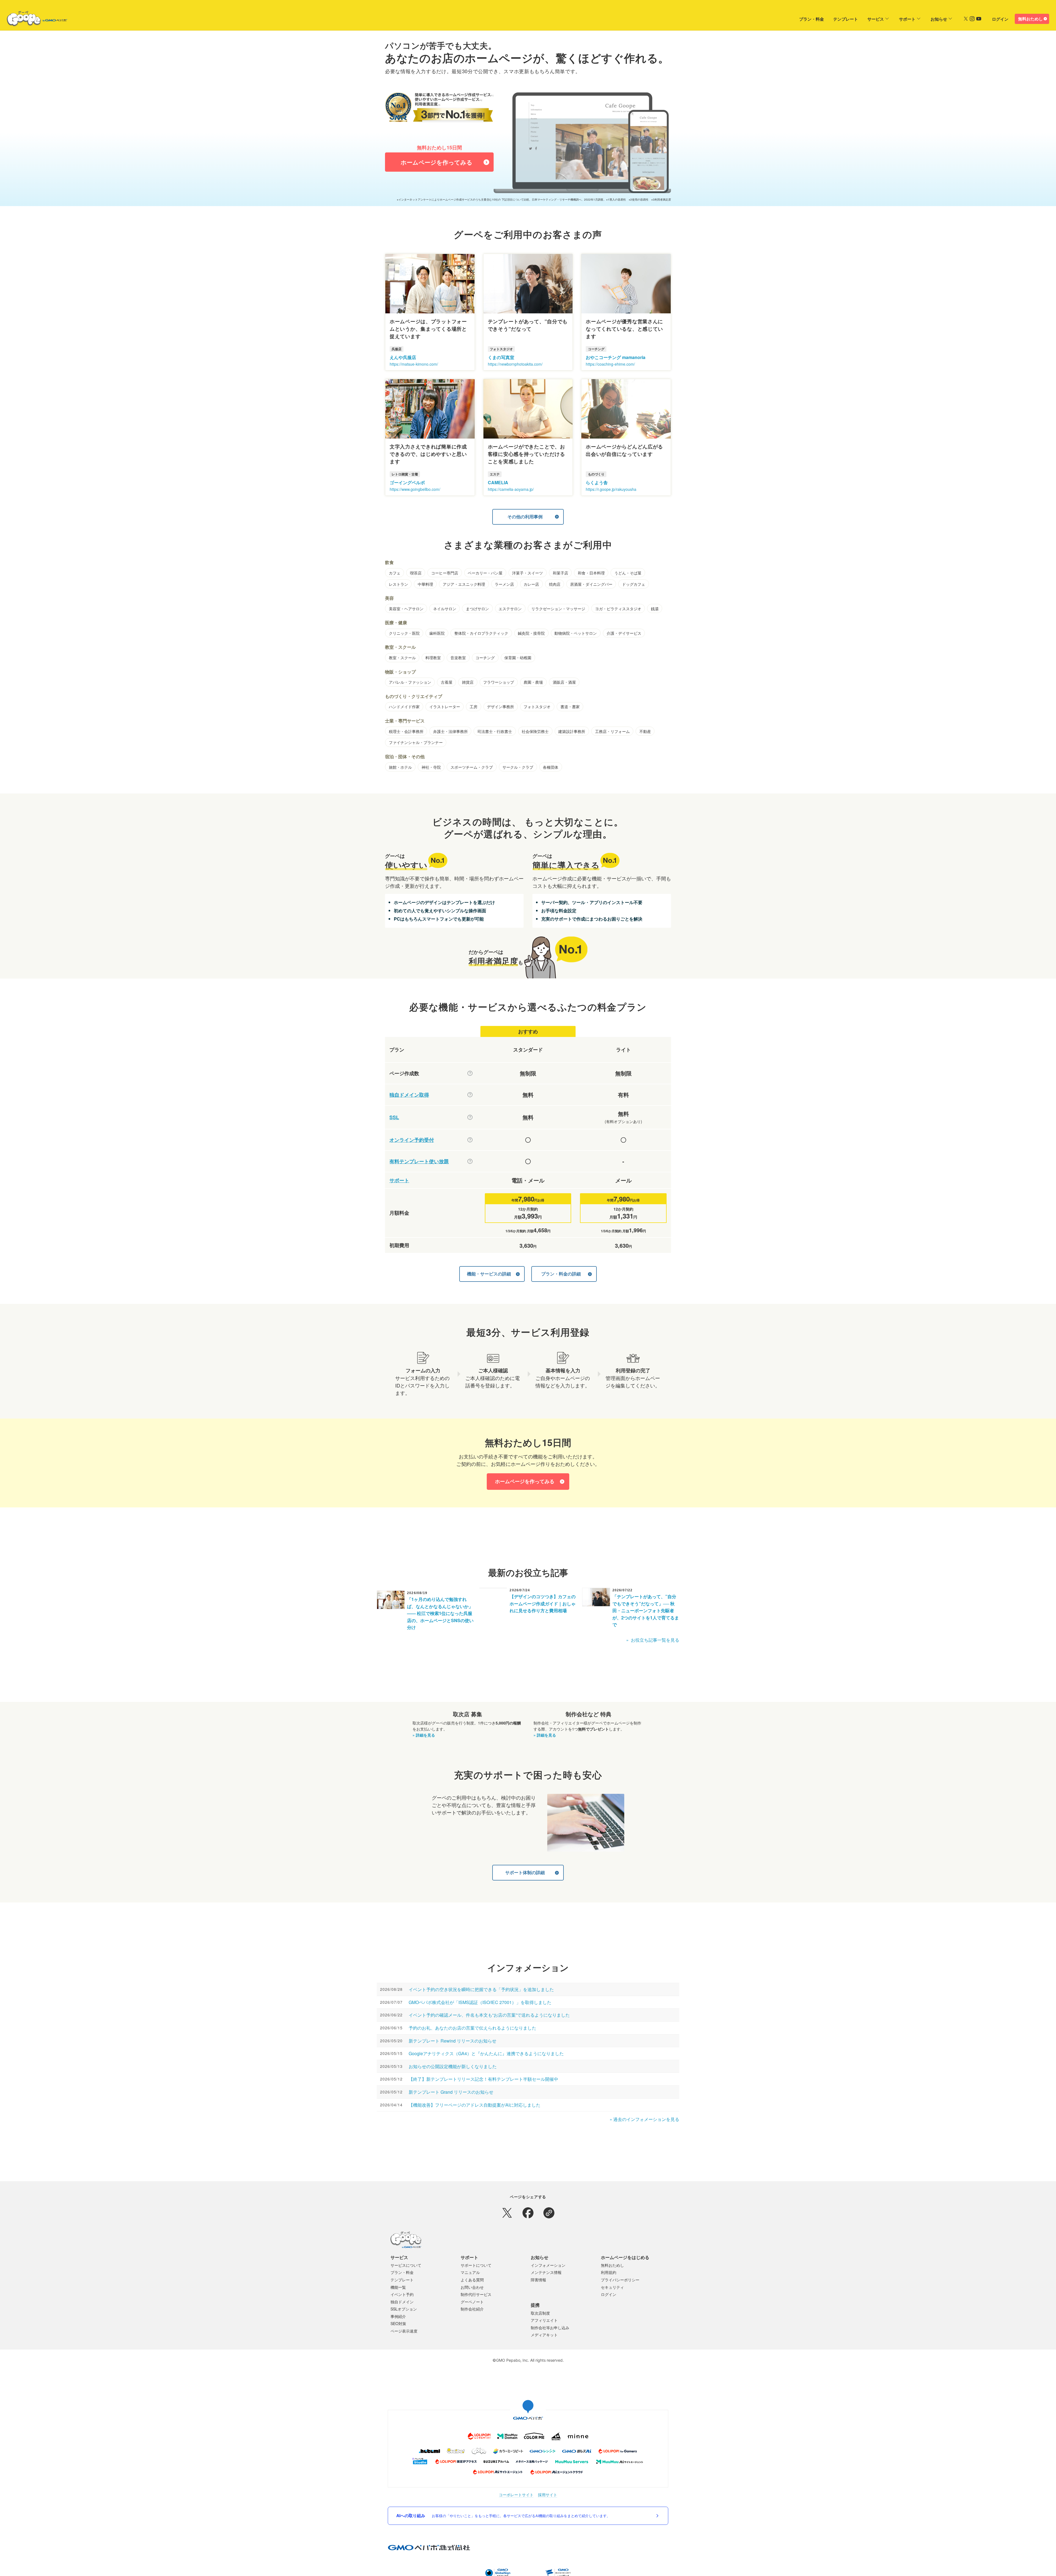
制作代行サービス (476, 2302)
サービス (876, 19)
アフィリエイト (544, 2328)
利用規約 (609, 2280)
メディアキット (544, 2343)
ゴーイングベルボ (407, 490)
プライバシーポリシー (620, 2288)
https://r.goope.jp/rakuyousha (611, 497)
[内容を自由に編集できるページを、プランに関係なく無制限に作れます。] (470, 1081)
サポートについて (476, 2273)
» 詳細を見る (424, 1743)
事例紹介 (398, 2324)
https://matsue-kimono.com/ (414, 372)
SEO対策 (398, 2331)
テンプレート (846, 19)
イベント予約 (402, 2302)
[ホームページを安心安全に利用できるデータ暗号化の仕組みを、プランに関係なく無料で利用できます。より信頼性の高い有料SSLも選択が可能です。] (470, 1125)
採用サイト (548, 2503)
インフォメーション (548, 2273)
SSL (394, 1125)
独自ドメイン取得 (409, 1103)
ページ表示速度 (404, 2339)
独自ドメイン (402, 2310)
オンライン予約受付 (412, 1148)
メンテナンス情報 (546, 2280)
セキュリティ (612, 2295)
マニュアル (470, 2280)
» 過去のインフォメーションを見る (644, 2127)
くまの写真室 (501, 365)
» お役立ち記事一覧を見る (653, 1648)
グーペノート (472, 2310)
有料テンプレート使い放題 (419, 1169)
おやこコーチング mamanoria (616, 365)
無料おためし (1030, 19)
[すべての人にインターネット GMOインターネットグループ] (1018, 4)
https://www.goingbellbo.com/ (415, 497)
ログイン (1000, 19)
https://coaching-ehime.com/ (610, 372)
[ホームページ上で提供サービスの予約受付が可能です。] (470, 1148)
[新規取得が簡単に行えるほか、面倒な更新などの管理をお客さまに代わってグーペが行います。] (470, 1103)
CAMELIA (498, 490)
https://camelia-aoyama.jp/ (511, 497)
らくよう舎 (597, 490)
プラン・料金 (812, 19)
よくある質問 (472, 2288)
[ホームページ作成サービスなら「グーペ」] (34, 20)
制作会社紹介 (472, 2317)
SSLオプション (404, 2317)
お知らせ (939, 19)
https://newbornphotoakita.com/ (515, 372)
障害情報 (538, 2288)
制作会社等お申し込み (550, 2336)
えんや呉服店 (403, 365)
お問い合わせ (472, 2295)
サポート (907, 19)
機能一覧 (398, 2295)
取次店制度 (540, 2321)
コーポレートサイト (516, 2503)
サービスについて (406, 2273)
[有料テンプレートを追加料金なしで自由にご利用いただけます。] (470, 1169)
